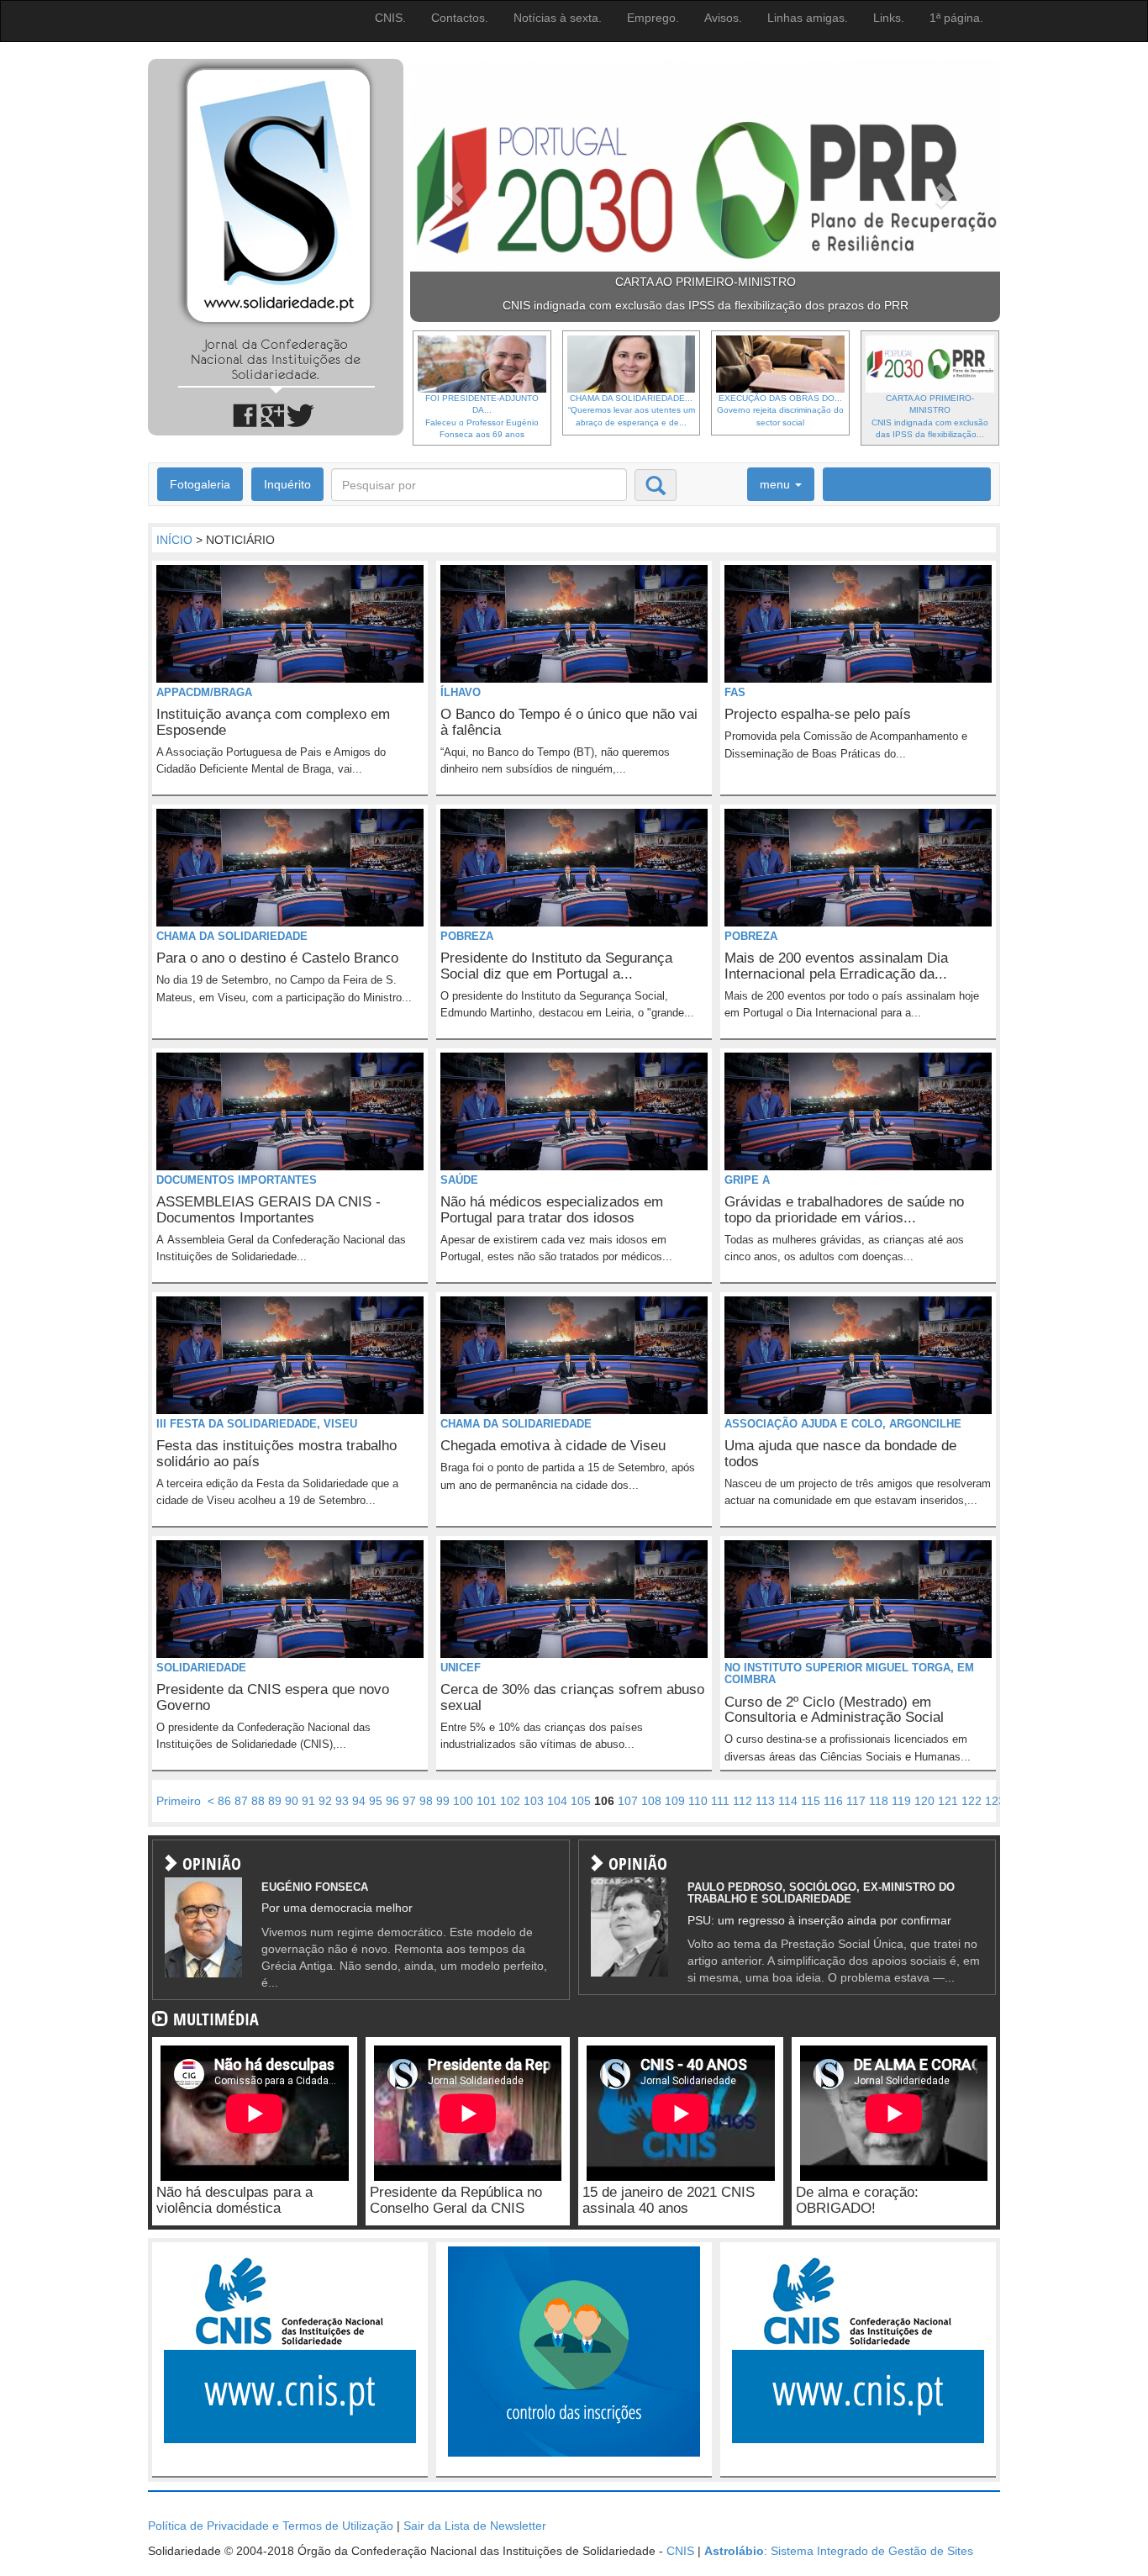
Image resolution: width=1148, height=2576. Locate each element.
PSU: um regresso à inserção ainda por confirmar (819, 1920)
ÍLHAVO (461, 692)
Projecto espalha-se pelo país (818, 714)
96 (392, 1801)
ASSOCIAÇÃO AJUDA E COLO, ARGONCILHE (843, 1424)
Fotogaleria (200, 484)
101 (487, 1801)
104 (557, 1801)
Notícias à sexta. (558, 18)
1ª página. (956, 18)
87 (241, 1801)
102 (510, 1801)
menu (777, 484)
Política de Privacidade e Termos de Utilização (271, 2526)
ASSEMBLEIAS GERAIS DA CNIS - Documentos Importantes (269, 1210)
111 (720, 1801)
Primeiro (179, 1801)
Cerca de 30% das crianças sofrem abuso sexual (572, 1697)
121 (948, 1801)
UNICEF (461, 1668)
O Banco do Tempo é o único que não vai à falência (569, 722)
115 (811, 1801)
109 (675, 1801)
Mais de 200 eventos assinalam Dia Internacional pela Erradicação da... (836, 966)
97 (409, 1801)
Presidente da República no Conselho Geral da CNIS (456, 2200)
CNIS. (390, 18)
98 (426, 1801)
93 (342, 1801)
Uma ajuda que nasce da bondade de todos (840, 1454)
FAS (735, 692)
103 (534, 1801)
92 (325, 1801)
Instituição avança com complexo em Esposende (273, 722)
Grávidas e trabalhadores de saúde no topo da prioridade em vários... (844, 1210)
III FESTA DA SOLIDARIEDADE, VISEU (257, 1424)
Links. (889, 18)
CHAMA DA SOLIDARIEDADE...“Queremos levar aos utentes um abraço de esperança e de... (632, 410)
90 (292, 1801)
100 (463, 1801)
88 (258, 1801)
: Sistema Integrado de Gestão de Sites (839, 2551)
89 (275, 1801)
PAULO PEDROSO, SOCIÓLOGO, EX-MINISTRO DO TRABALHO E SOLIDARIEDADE (821, 1893)
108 (651, 1801)
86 (224, 1801)
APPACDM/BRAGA (204, 692)
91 (308, 1801)
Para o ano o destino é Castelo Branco (277, 958)
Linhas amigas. (808, 18)
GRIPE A (747, 1180)
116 (833, 1801)
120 (924, 1801)
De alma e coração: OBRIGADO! (857, 2200)
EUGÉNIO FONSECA (315, 1887)
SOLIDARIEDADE (201, 1668)
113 (765, 1801)
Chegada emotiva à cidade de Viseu (553, 1446)
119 (901, 1801)
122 (972, 1801)
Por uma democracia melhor (337, 1908)
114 (788, 1801)
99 (443, 1801)
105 (581, 1801)
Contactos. (460, 18)
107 (628, 1801)
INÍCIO (174, 540)
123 (995, 1801)
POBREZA (467, 936)
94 (359, 1801)
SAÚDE (459, 1180)
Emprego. (653, 18)
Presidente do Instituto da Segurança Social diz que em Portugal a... (556, 966)
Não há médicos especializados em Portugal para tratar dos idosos (552, 1210)
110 (698, 1801)
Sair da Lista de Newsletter (475, 2526)
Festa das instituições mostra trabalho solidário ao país (276, 1454)
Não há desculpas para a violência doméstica (234, 2200)
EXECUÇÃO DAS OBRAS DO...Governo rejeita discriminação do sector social (780, 410)
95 (376, 1801)
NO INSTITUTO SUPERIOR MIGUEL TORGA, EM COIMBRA (849, 1673)
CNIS (680, 2551)
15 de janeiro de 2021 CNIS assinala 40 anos (669, 2200)
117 (856, 1801)
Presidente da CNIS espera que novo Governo (273, 1697)
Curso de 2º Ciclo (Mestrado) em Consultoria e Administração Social (834, 1710)
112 (743, 1801)
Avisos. (723, 18)
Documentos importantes (237, 1180)
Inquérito (287, 484)
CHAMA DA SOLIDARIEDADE (232, 936)
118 (879, 1801)
